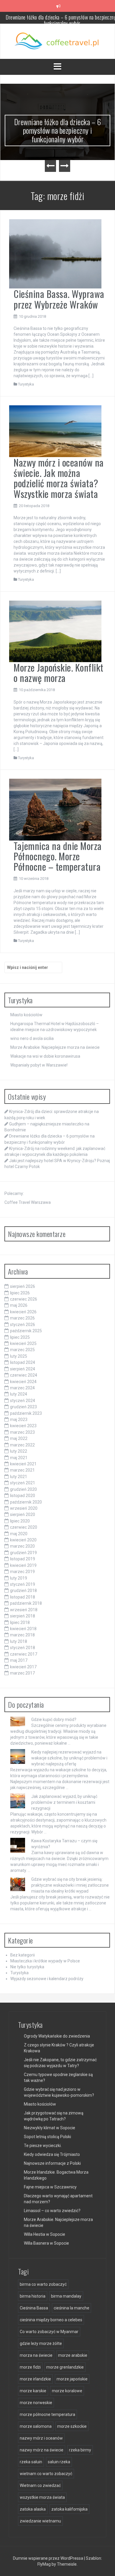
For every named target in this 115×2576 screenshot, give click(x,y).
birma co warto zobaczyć (43, 2284)
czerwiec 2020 (24, 1527)
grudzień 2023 (23, 1407)
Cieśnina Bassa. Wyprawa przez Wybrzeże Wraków (59, 299)
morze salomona (36, 2426)
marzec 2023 (22, 1432)
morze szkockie (72, 2426)
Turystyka (26, 384)
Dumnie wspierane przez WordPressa (49, 2558)
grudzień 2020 (23, 1489)
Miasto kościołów (26, 1015)
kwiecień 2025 (23, 1343)
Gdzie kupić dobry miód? (54, 1720)
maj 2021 (19, 1458)
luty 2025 (19, 1356)
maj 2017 (19, 1660)
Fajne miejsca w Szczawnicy (50, 2187)
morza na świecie (36, 2355)
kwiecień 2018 (23, 1629)
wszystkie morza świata (42, 2497)
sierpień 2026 (23, 1286)
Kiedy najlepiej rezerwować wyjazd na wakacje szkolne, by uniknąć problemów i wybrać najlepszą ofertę (69, 1758)
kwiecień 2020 (23, 1540)
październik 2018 (26, 1603)
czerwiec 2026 (24, 1299)
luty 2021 (19, 1477)
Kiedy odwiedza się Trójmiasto (52, 2154)
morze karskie (33, 2391)
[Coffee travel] (58, 41)
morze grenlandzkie (65, 2367)
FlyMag (44, 2564)
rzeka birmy (80, 2450)
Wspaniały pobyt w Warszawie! (39, 1065)
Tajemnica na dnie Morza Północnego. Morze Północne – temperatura (58, 856)
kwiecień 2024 (23, 1382)
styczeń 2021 (23, 1483)
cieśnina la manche (72, 2308)
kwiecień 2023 (23, 1426)
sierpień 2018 (23, 1616)
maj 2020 (19, 1534)
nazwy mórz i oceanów (41, 2438)
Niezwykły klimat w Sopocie (50, 2128)
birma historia (33, 2296)
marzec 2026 (22, 1318)
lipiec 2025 (20, 1337)
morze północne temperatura (47, 2414)
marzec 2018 (22, 1635)
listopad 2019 (23, 1559)
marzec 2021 (22, 1470)
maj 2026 (19, 1305)
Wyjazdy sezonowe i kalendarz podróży (47, 1979)
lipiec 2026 (20, 1293)
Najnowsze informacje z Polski (52, 2163)
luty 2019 (19, 1578)
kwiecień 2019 (23, 1565)
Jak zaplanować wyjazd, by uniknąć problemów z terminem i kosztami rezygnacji (64, 1802)
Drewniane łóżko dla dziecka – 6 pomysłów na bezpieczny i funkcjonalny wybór (58, 130)
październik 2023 (26, 1413)
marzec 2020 (22, 1546)
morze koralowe (67, 2391)
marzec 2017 (22, 1673)
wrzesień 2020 (24, 1508)
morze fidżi (30, 2367)
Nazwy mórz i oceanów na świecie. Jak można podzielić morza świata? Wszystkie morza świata (59, 478)
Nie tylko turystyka (27, 1967)
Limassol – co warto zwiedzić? (52, 2211)
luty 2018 (19, 1641)
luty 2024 (19, 1394)
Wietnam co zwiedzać (40, 2485)
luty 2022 (19, 1451)
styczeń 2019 (23, 1584)
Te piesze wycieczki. (43, 2146)
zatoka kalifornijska (69, 2509)
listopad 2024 (23, 1362)
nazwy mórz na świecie (42, 2450)
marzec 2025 (22, 1350)
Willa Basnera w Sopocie (46, 2243)
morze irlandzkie (35, 2379)
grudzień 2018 (23, 1591)
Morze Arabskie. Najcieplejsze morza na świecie (55, 1047)
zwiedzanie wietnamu (40, 2521)
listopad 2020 (23, 1496)
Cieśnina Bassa (34, 2308)
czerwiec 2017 (24, 1654)
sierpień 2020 (23, 1514)
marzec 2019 (22, 1572)
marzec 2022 (22, 1445)
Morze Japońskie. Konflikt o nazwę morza (59, 672)
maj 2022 (19, 1438)
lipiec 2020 (20, 1521)
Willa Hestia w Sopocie (45, 2234)
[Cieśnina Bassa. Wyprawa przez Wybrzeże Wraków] (55, 254)
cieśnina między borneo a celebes (51, 2320)
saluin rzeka (59, 2462)
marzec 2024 (22, 1388)
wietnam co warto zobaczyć (46, 2474)
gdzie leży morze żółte (41, 2343)
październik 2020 (26, 1502)
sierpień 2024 (23, 1369)
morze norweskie (36, 2403)
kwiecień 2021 (23, 1464)
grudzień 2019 (23, 1553)
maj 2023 (19, 1420)
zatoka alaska (33, 2509)
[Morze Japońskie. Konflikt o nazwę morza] (55, 631)
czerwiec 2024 (24, 1375)
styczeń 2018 (23, 1648)
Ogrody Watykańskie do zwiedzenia (57, 2036)
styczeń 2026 (23, 1325)
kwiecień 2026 (23, 1312)
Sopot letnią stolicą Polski (47, 2137)
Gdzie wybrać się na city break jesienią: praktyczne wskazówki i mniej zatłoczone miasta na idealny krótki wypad (70, 1885)
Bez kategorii (23, 1955)
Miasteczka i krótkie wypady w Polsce (45, 1961)
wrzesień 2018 (24, 1610)
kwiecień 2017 (23, 1667)
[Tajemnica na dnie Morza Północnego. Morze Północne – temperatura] (55, 809)
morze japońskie (72, 2379)
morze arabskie (73, 2355)
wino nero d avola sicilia (32, 1038)
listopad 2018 (23, 1597)
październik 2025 (26, 1331)
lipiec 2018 (20, 1622)
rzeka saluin (31, 2462)
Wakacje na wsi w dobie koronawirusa (45, 1056)
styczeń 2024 (23, 1401)
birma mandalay (66, 2296)
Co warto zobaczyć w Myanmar (49, 2332)
